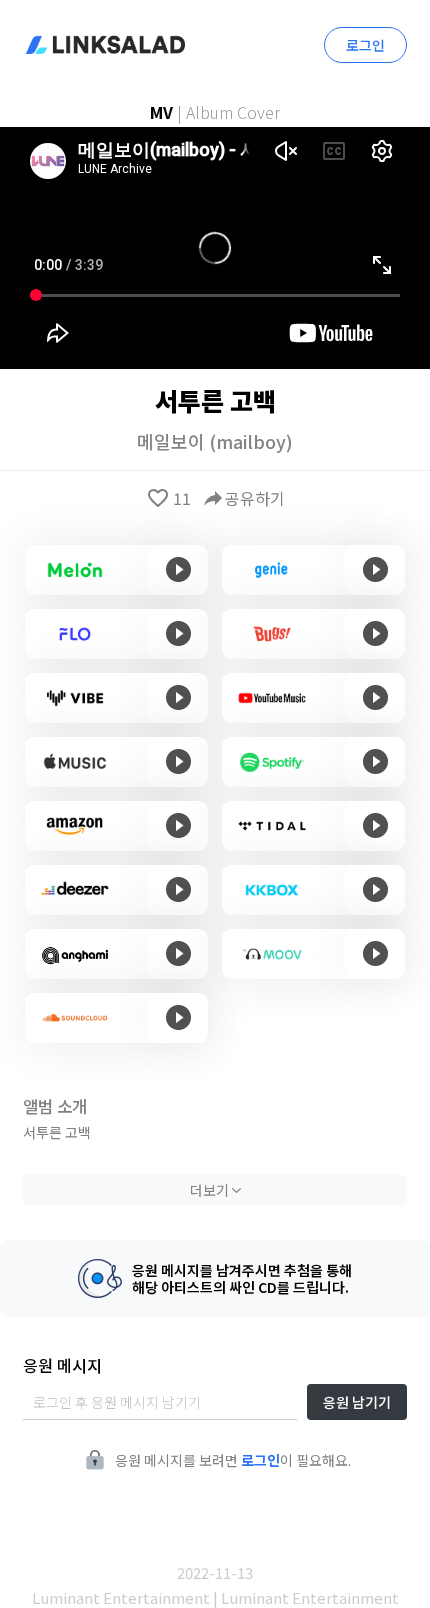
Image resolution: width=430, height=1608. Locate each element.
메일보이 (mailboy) (215, 441)
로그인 (365, 45)
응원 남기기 (357, 1402)
